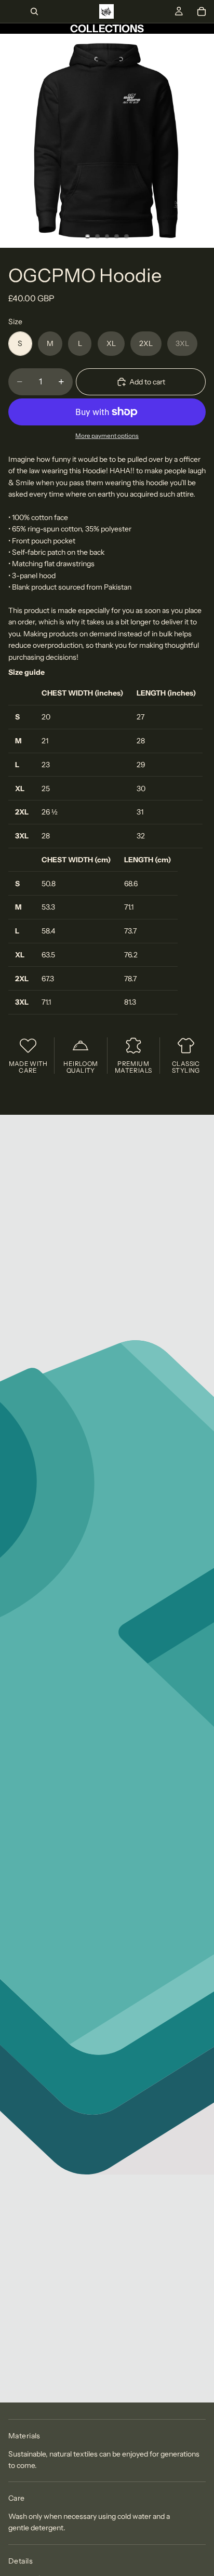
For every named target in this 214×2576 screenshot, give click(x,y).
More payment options (107, 436)
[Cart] (202, 11)
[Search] (34, 11)
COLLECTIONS (107, 29)
